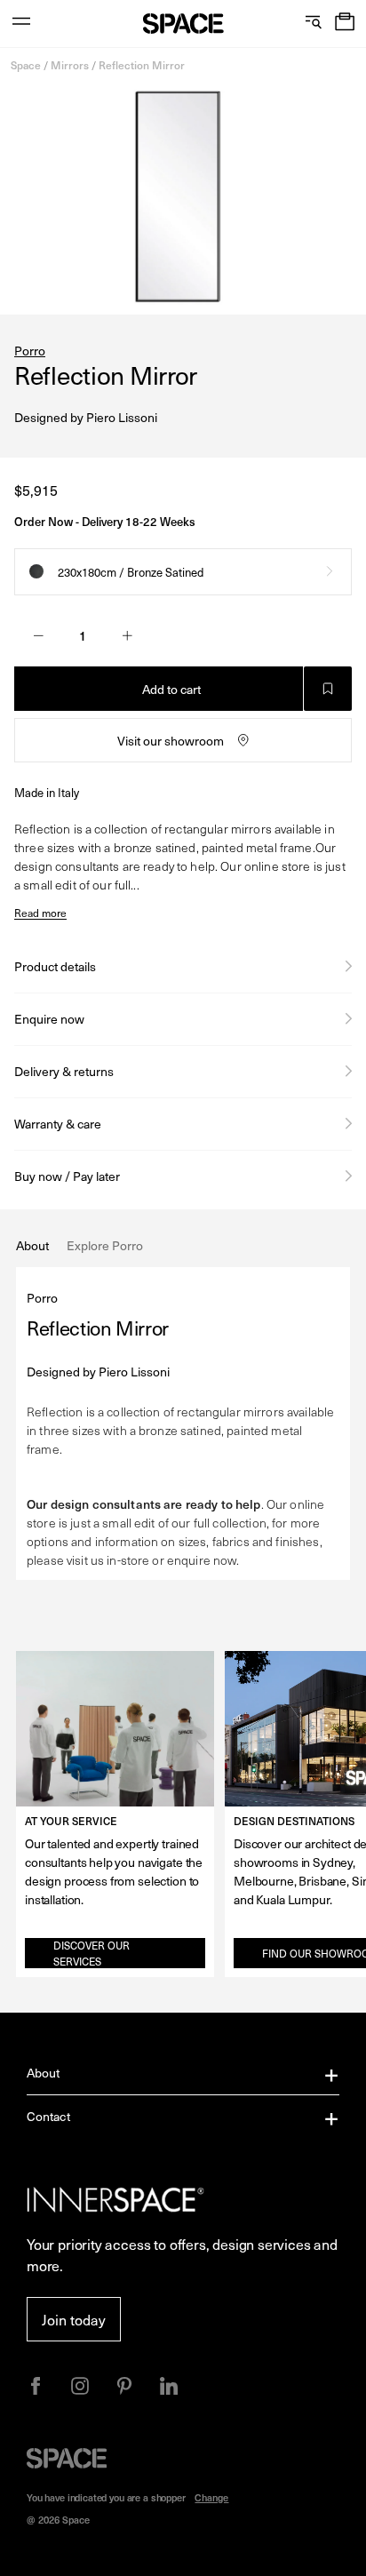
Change (211, 2497)
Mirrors (70, 65)
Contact (48, 2116)
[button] (345, 24)
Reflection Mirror (142, 65)
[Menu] (21, 24)
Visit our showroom (171, 741)
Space (26, 65)
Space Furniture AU (183, 24)
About (44, 2073)
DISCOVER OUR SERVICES (91, 1953)
